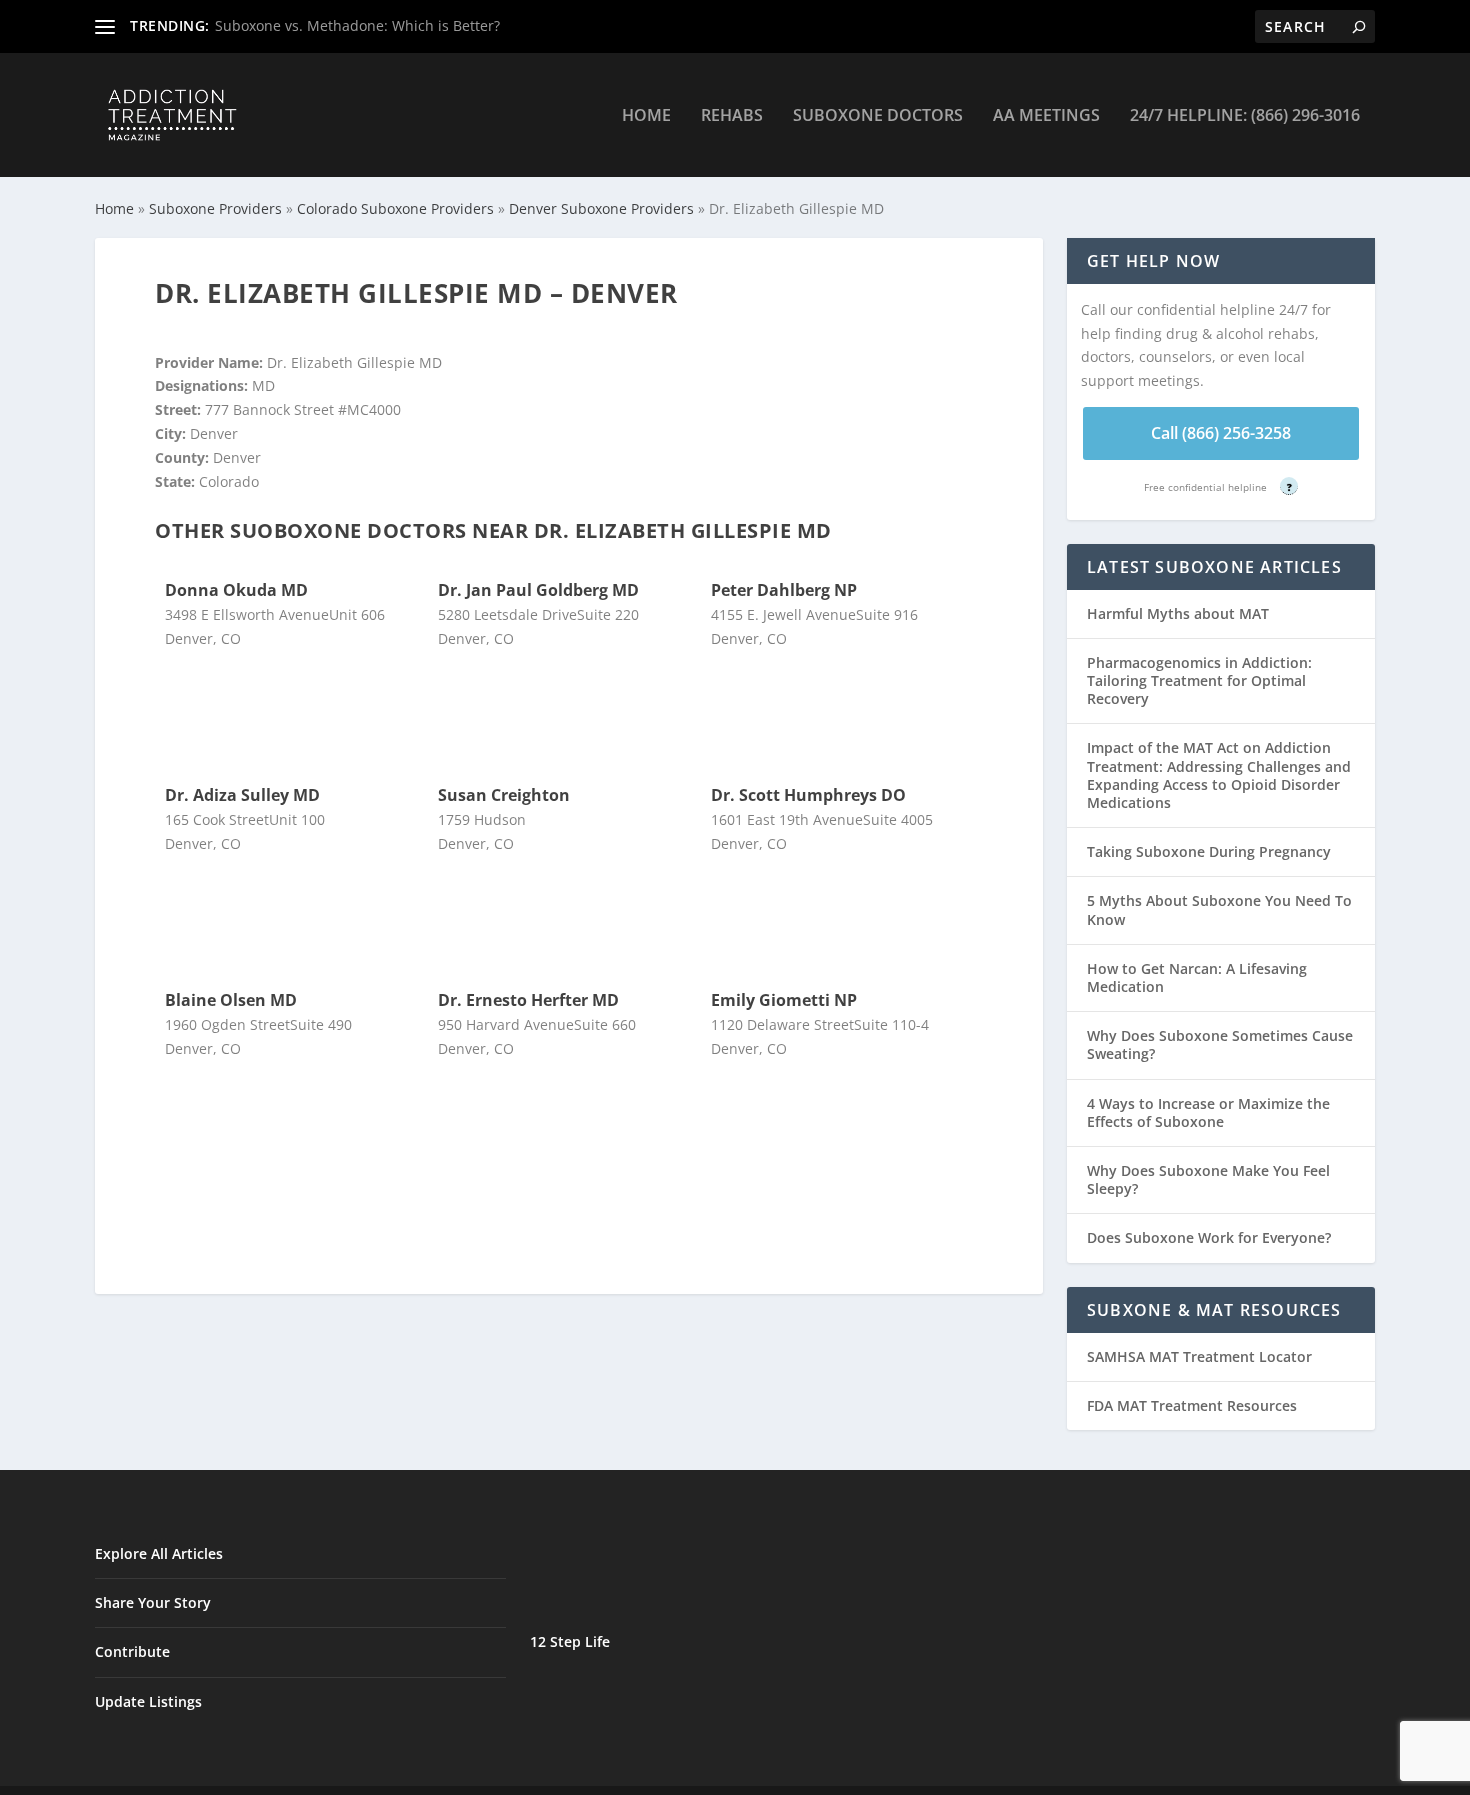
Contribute (132, 1651)
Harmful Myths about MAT (1178, 613)
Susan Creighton (504, 795)
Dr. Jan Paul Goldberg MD (538, 590)
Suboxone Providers (215, 208)
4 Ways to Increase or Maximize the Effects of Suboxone (1208, 1112)
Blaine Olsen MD (231, 1000)
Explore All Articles (159, 1553)
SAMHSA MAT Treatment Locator (1199, 1356)
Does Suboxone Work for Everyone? (1209, 1237)
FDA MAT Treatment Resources (1192, 1405)
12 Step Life (570, 1641)
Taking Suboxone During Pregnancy (1209, 851)
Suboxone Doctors (878, 116)
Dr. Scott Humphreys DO (808, 795)
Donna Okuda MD (236, 590)
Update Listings (148, 1701)
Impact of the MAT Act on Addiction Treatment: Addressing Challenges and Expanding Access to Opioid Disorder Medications (1219, 775)
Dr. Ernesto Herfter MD (528, 1000)
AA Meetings (1046, 116)
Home (646, 116)
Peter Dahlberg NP (784, 590)
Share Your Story (153, 1602)
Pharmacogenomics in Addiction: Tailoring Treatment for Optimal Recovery (1199, 680)
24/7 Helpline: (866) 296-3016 (1245, 116)
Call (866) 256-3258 (1221, 433)
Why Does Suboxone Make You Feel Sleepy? (1208, 1179)
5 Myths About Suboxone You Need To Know (1219, 909)
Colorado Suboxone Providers (395, 208)
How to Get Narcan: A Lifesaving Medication (1197, 977)
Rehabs (732, 116)
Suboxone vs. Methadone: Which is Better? (357, 25)
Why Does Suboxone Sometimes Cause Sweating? (1220, 1044)
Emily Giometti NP (784, 1000)
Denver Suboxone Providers (601, 208)
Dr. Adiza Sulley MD (242, 795)
